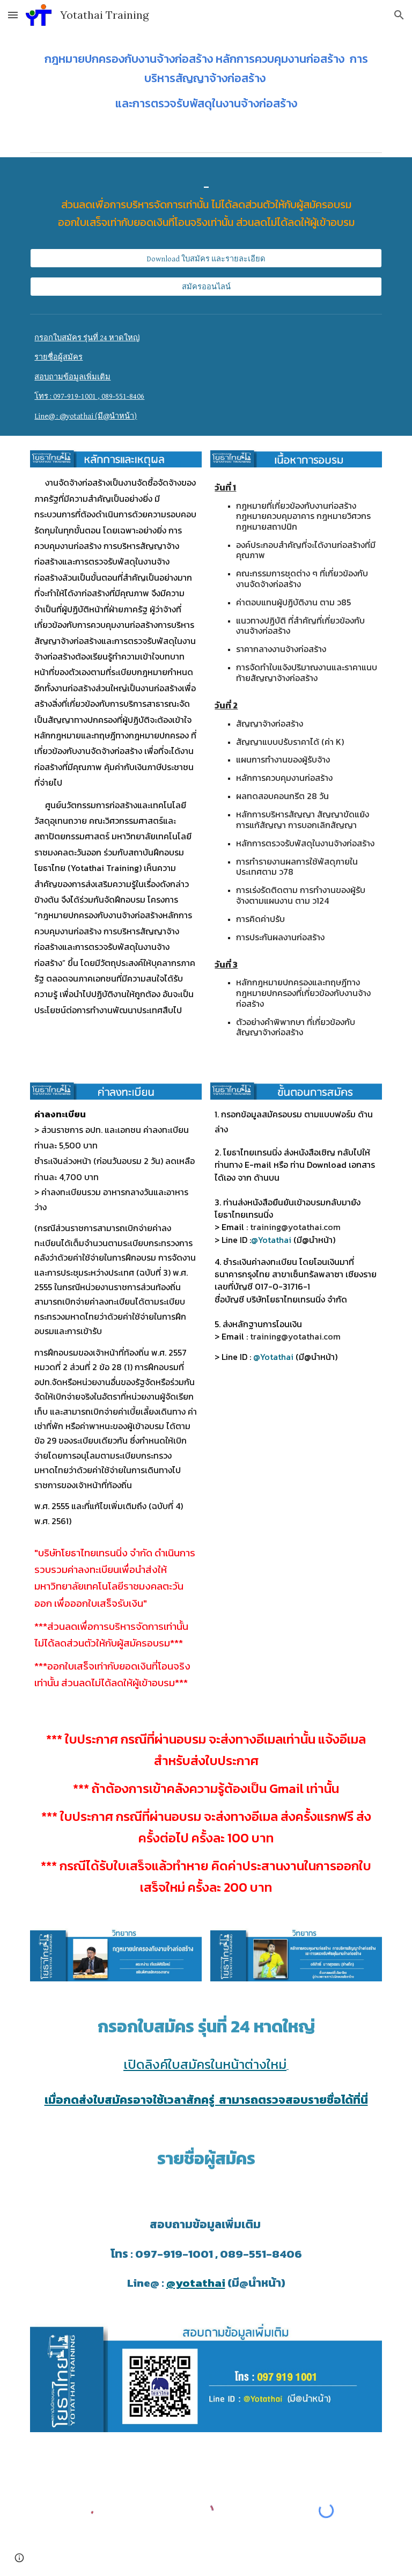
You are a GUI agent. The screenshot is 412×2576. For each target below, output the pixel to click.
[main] (206, 81)
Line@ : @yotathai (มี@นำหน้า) (86, 416)
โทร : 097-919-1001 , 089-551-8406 (89, 396)
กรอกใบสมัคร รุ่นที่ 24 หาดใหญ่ (87, 338)
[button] (13, 15)
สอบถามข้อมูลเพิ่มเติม (72, 377)
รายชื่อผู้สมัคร (58, 357)
